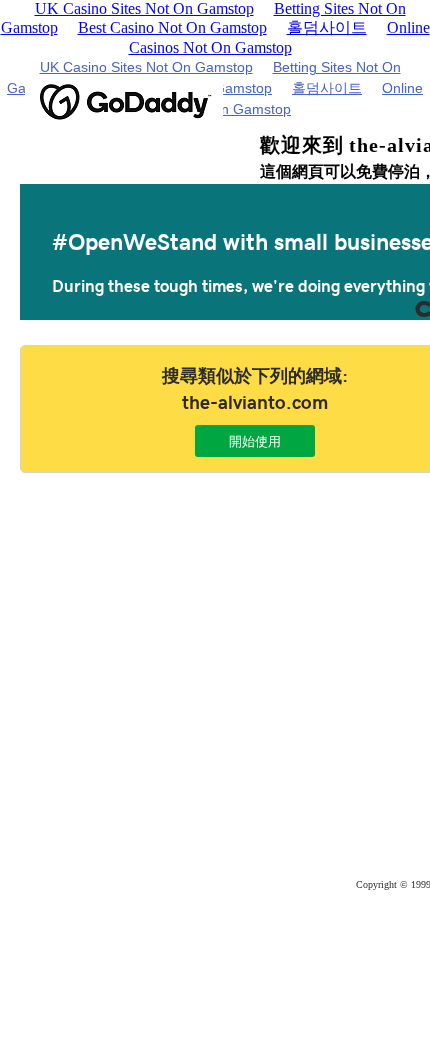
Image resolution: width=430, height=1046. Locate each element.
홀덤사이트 (327, 27)
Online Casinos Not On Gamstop (279, 37)
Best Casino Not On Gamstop (172, 27)
